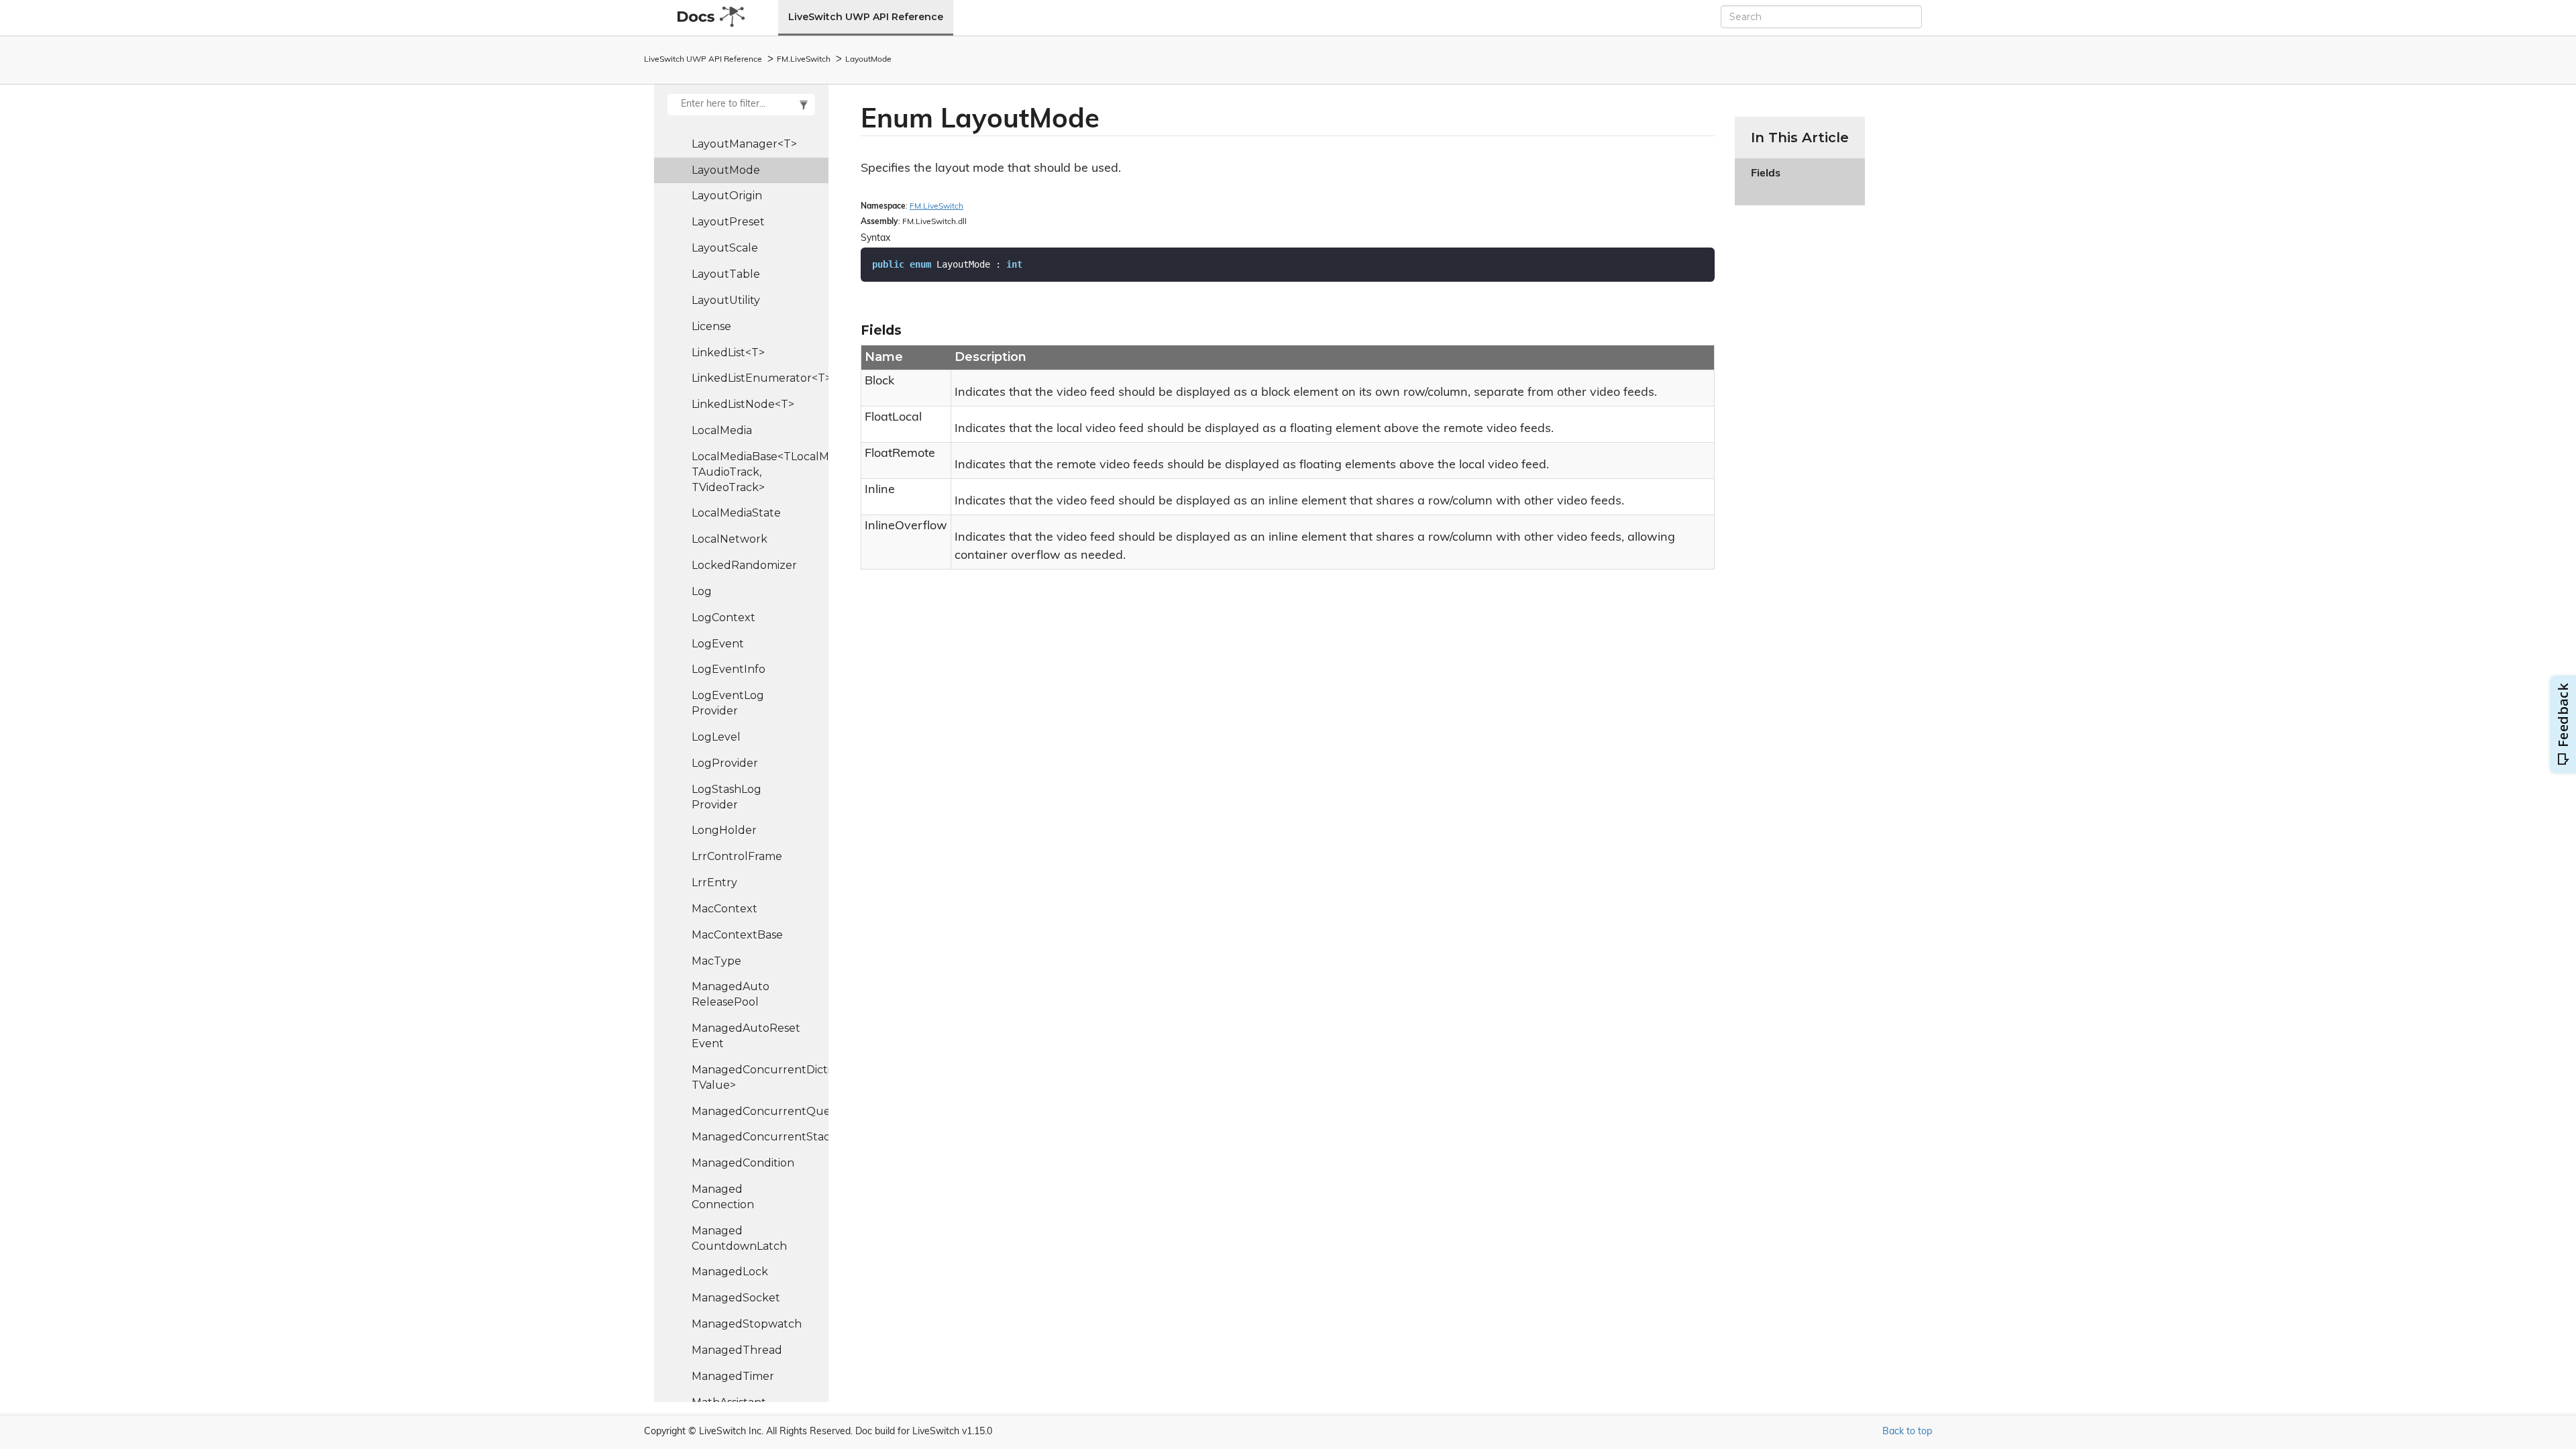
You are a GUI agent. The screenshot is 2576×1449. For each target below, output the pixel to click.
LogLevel (716, 737)
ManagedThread (737, 1350)
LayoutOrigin (727, 196)
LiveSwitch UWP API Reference (866, 17)
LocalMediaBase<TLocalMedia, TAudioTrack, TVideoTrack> (760, 472)
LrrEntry (714, 882)
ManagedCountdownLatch (739, 1238)
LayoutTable (726, 274)
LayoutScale (725, 248)
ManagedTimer (733, 1376)
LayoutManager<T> (744, 144)
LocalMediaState (736, 513)
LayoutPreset (728, 222)
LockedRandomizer (744, 565)
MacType (716, 961)
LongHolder (724, 830)
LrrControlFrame (737, 856)
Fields (1766, 181)
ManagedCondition (743, 1163)
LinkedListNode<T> (743, 404)
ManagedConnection (723, 1197)
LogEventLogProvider (728, 703)
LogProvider (725, 763)
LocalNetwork (730, 539)
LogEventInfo (729, 669)
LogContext (723, 618)
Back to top (1907, 1432)
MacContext (724, 909)
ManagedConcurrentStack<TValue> (760, 1137)
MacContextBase (737, 935)
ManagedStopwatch (747, 1324)
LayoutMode (868, 60)
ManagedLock (730, 1272)
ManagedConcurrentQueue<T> (760, 1111)
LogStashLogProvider (727, 797)
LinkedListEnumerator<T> (760, 378)
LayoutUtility (726, 300)
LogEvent (718, 644)
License (711, 326)
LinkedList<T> (728, 353)
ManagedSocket (736, 1298)
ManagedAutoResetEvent (746, 1036)
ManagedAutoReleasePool (731, 994)
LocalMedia (722, 430)
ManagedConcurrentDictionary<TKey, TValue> (760, 1077)
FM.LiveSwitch (804, 60)
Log (702, 591)
